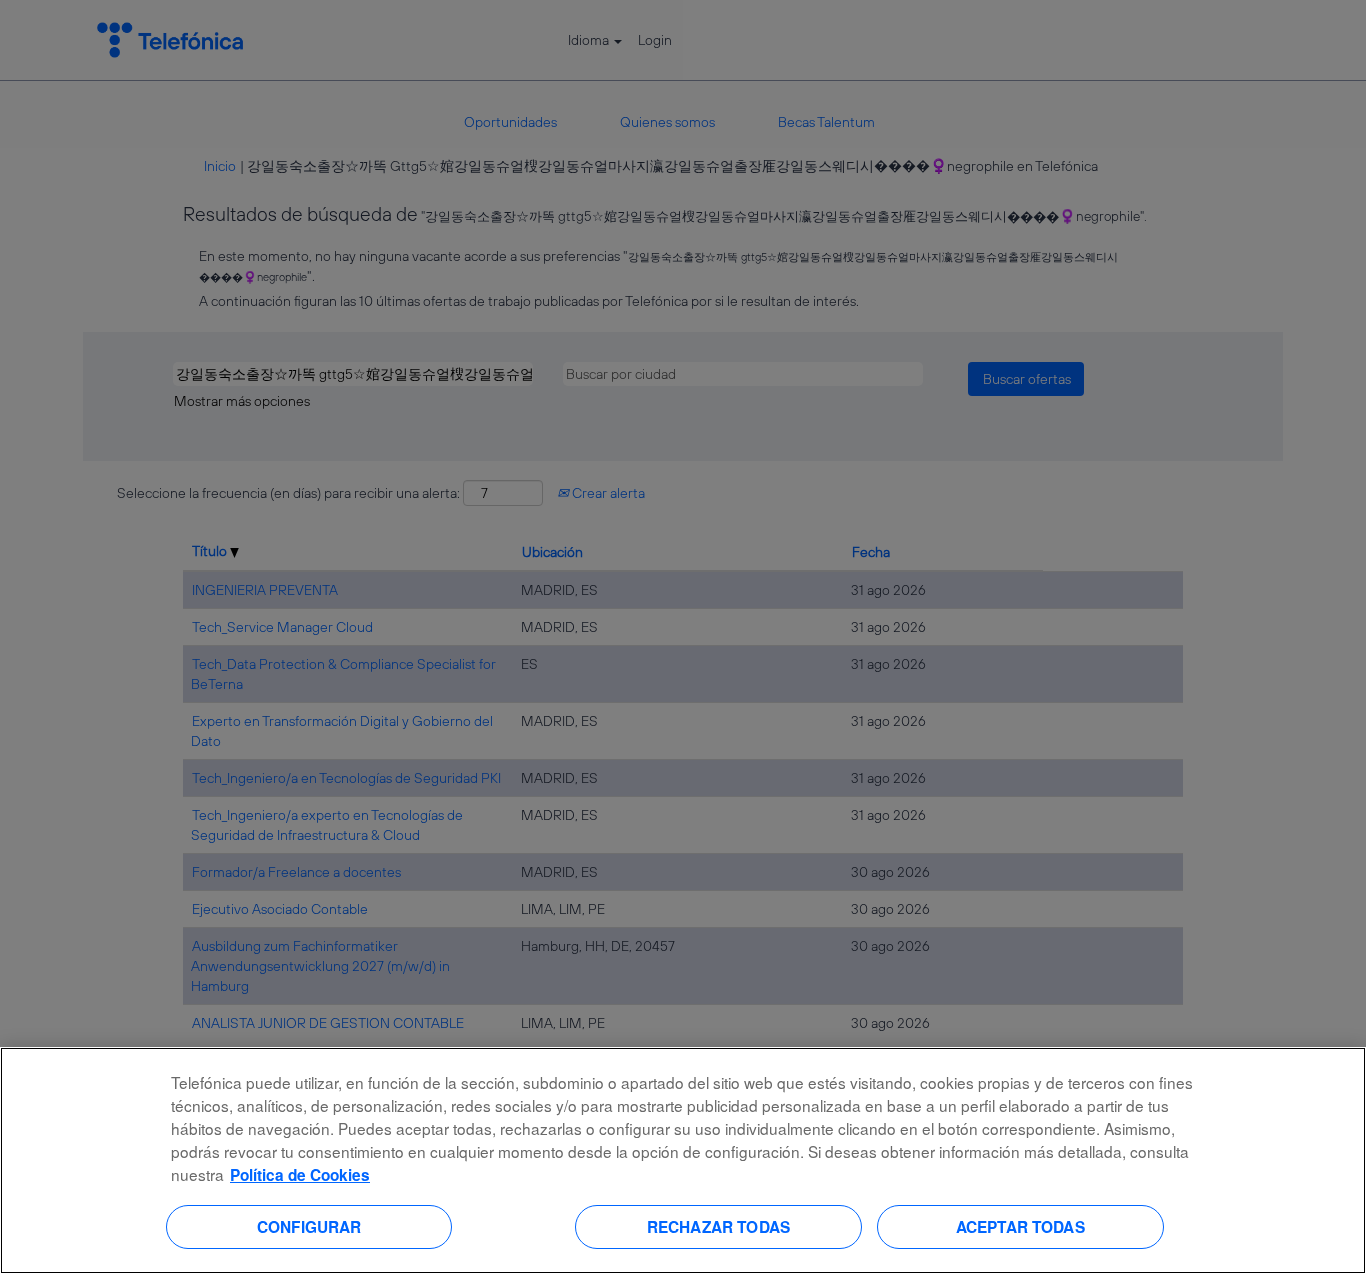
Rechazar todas (718, 1226)
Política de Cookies (300, 1175)
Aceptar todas (1020, 1226)
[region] (683, 1160)
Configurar (309, 1226)
